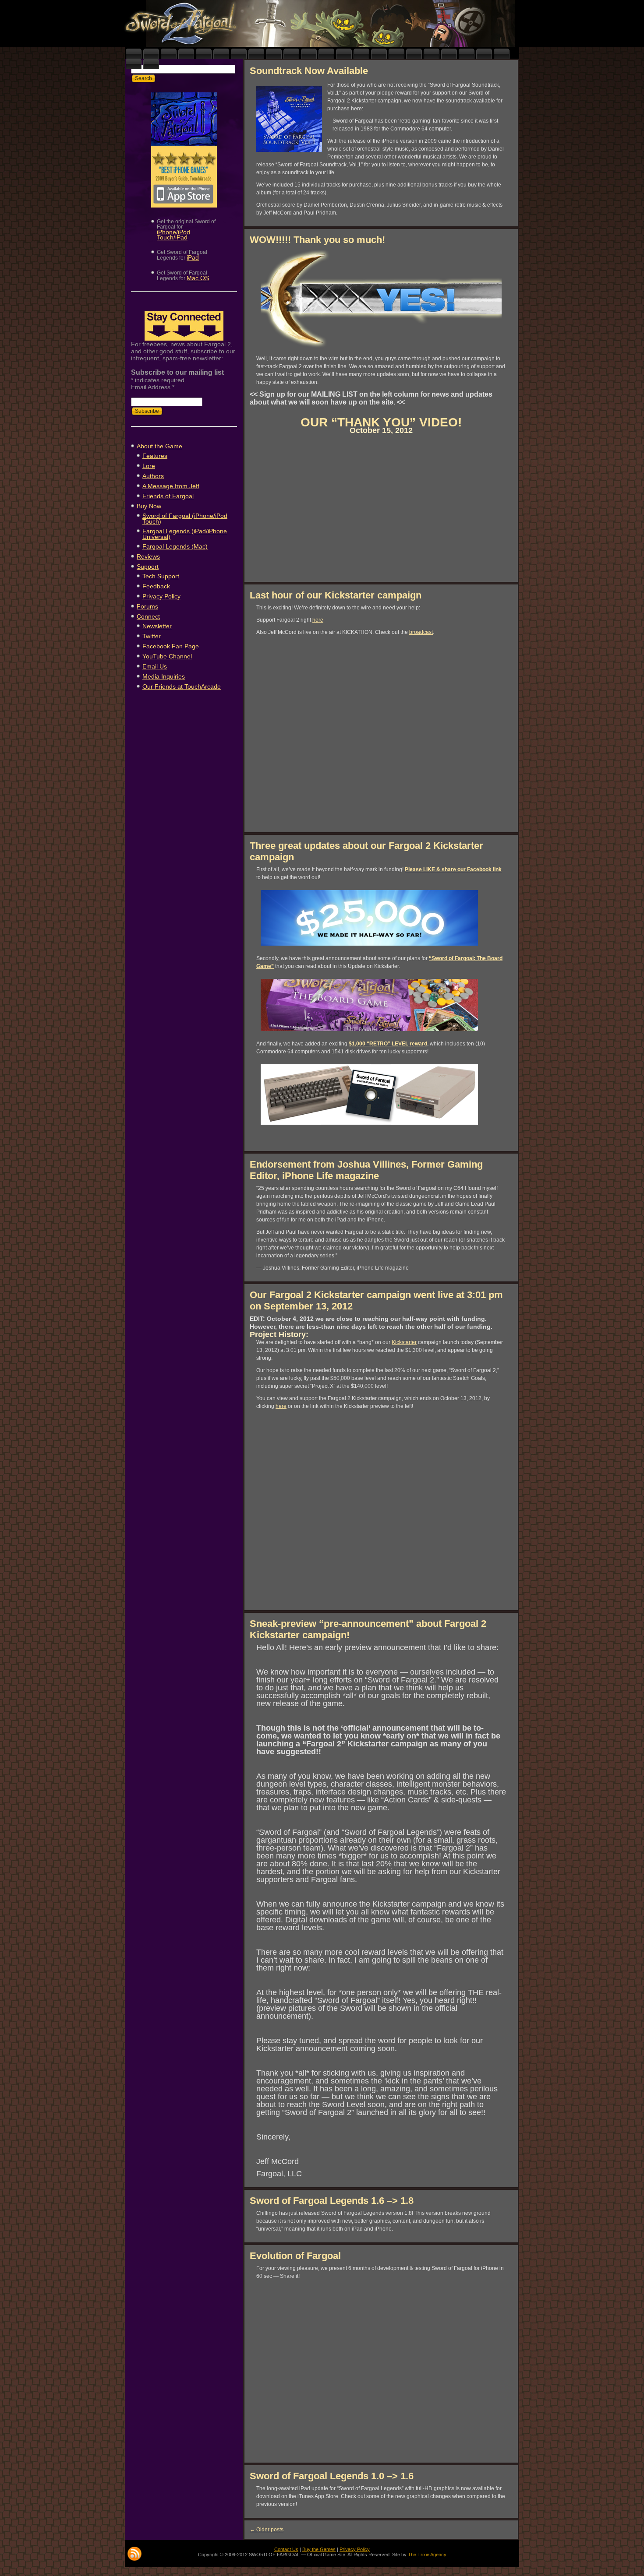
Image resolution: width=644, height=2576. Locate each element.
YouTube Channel (167, 656)
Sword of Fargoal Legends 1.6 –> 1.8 (332, 2201)
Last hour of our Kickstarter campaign (336, 595)
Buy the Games (319, 2549)
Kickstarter (404, 1342)
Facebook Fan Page (171, 646)
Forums (147, 606)
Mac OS (198, 278)
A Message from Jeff (171, 486)
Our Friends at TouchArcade (182, 686)
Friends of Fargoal (168, 496)
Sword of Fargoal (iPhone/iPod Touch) (185, 519)
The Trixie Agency (427, 2555)
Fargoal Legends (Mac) (175, 546)
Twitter (152, 636)
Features (155, 456)
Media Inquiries (164, 676)
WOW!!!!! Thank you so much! (317, 240)
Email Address (153, 387)
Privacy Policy (161, 596)
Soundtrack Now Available (309, 71)
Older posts (267, 2530)
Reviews (148, 556)
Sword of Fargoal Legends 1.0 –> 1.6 (332, 2476)
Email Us (155, 666)
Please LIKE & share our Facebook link (453, 869)
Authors (153, 476)
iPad (193, 257)
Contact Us (286, 2549)
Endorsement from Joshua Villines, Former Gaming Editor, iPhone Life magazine (366, 1170)
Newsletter (157, 626)
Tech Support (161, 576)
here (318, 620)
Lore (149, 466)
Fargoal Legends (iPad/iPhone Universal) (185, 534)
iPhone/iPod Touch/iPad (173, 235)
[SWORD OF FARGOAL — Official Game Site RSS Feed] (134, 2554)
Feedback (156, 586)
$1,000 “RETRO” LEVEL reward (388, 1044)
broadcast (421, 632)
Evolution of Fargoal (295, 2256)
